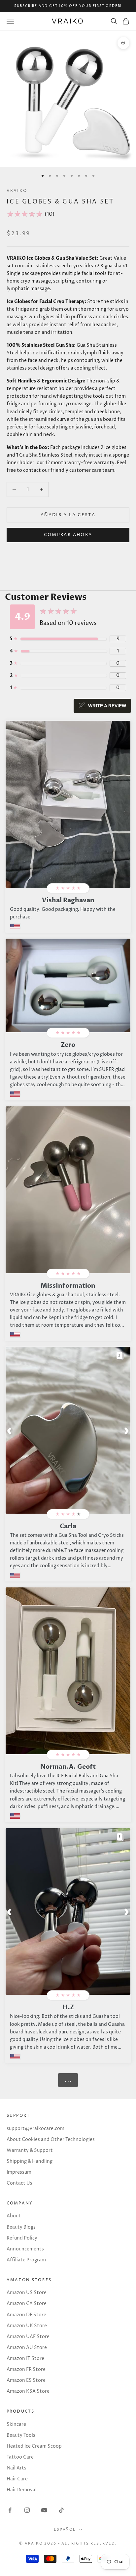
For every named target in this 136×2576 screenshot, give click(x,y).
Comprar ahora (68, 535)
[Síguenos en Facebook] (10, 2510)
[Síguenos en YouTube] (44, 2510)
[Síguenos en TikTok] (61, 2510)
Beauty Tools (21, 2435)
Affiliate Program (26, 2260)
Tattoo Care (20, 2457)
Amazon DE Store (26, 2315)
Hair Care (17, 2479)
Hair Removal (22, 2490)
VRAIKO (17, 191)
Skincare (16, 2424)
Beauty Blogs (21, 2227)
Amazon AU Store (27, 2348)
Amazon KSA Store (28, 2391)
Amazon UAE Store (28, 2337)
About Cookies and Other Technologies (51, 2139)
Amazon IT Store (25, 2358)
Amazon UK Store (27, 2326)
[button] (10, 1430)
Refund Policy (22, 2238)
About (14, 2216)
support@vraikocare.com (35, 2129)
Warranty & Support (30, 2150)
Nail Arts (17, 2468)
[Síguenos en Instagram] (27, 2510)
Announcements (25, 2249)
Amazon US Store (27, 2293)
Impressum (19, 2172)
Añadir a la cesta (68, 515)
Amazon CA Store (27, 2304)
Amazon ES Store (26, 2380)
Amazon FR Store (26, 2369)
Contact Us (19, 2183)
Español (65, 2530)
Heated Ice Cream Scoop (34, 2446)
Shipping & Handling (30, 2161)
